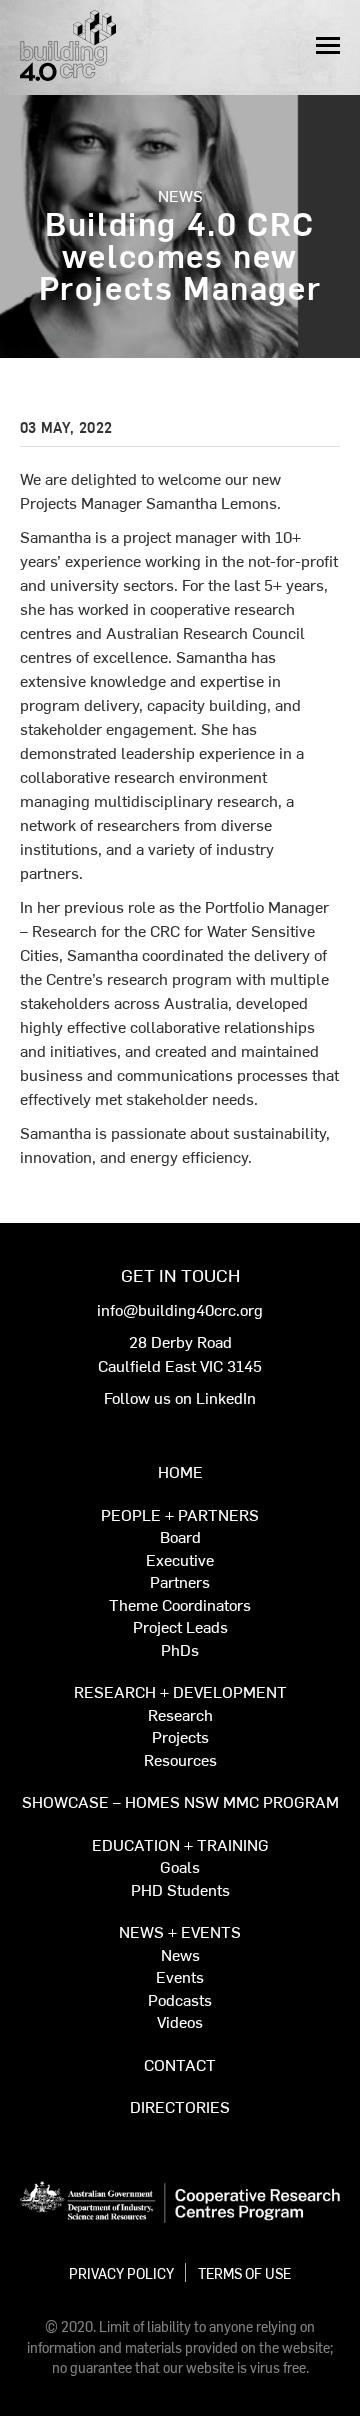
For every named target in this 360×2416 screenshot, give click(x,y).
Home (180, 1472)
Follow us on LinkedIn (180, 1397)
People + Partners (180, 1515)
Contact (180, 2065)
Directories (180, 2107)
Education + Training (180, 1845)
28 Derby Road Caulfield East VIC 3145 (180, 1353)
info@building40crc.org (180, 1309)
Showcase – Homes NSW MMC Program (180, 1802)
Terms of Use (244, 2273)
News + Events (180, 1932)
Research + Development (180, 1692)
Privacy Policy (121, 2273)
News (180, 195)
